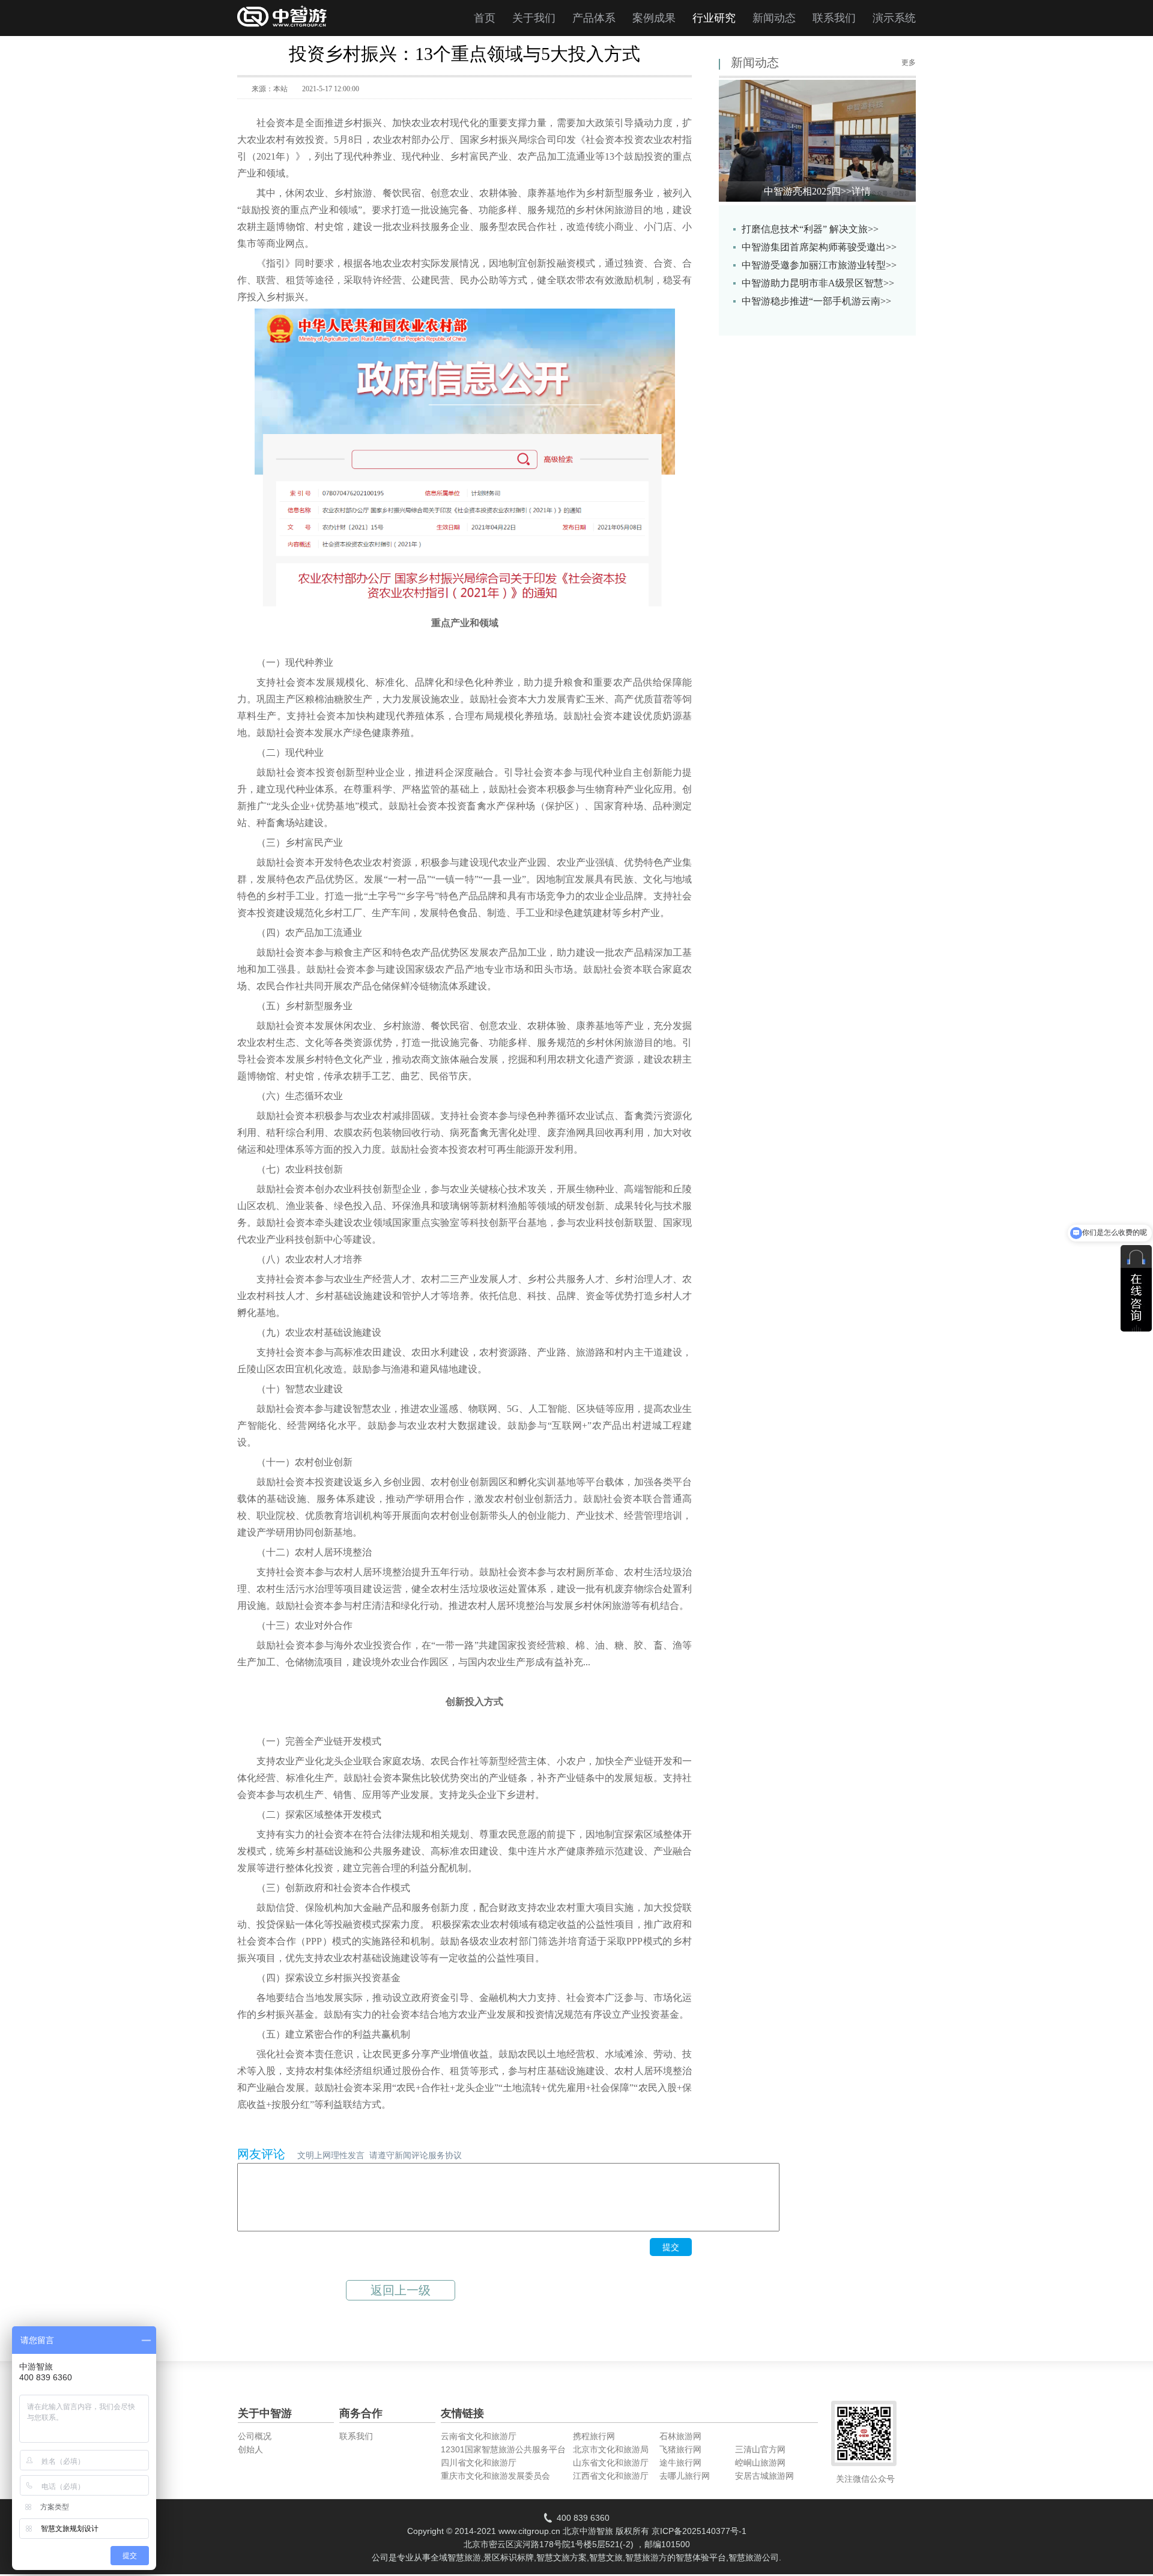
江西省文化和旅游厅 (611, 2476)
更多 (909, 62)
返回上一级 (401, 2290)
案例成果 (654, 18)
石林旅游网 (680, 2436)
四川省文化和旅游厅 (479, 2463)
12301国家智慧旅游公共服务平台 (503, 2449)
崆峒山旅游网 (760, 2463)
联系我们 (834, 18)
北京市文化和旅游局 (611, 2449)
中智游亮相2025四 (817, 191)
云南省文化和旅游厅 (479, 2436)
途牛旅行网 (680, 2463)
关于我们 (534, 18)
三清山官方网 (760, 2449)
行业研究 (714, 18)
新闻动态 (774, 18)
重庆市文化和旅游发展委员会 (495, 2476)
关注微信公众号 (865, 2479)
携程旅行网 (594, 2436)
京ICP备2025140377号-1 (699, 2531)
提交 (671, 2247)
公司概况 (255, 2436)
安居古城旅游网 (764, 2476)
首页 (485, 18)
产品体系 (594, 18)
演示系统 (894, 18)
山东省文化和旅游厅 (611, 2463)
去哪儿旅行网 (685, 2476)
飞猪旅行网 (680, 2449)
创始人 (250, 2449)
